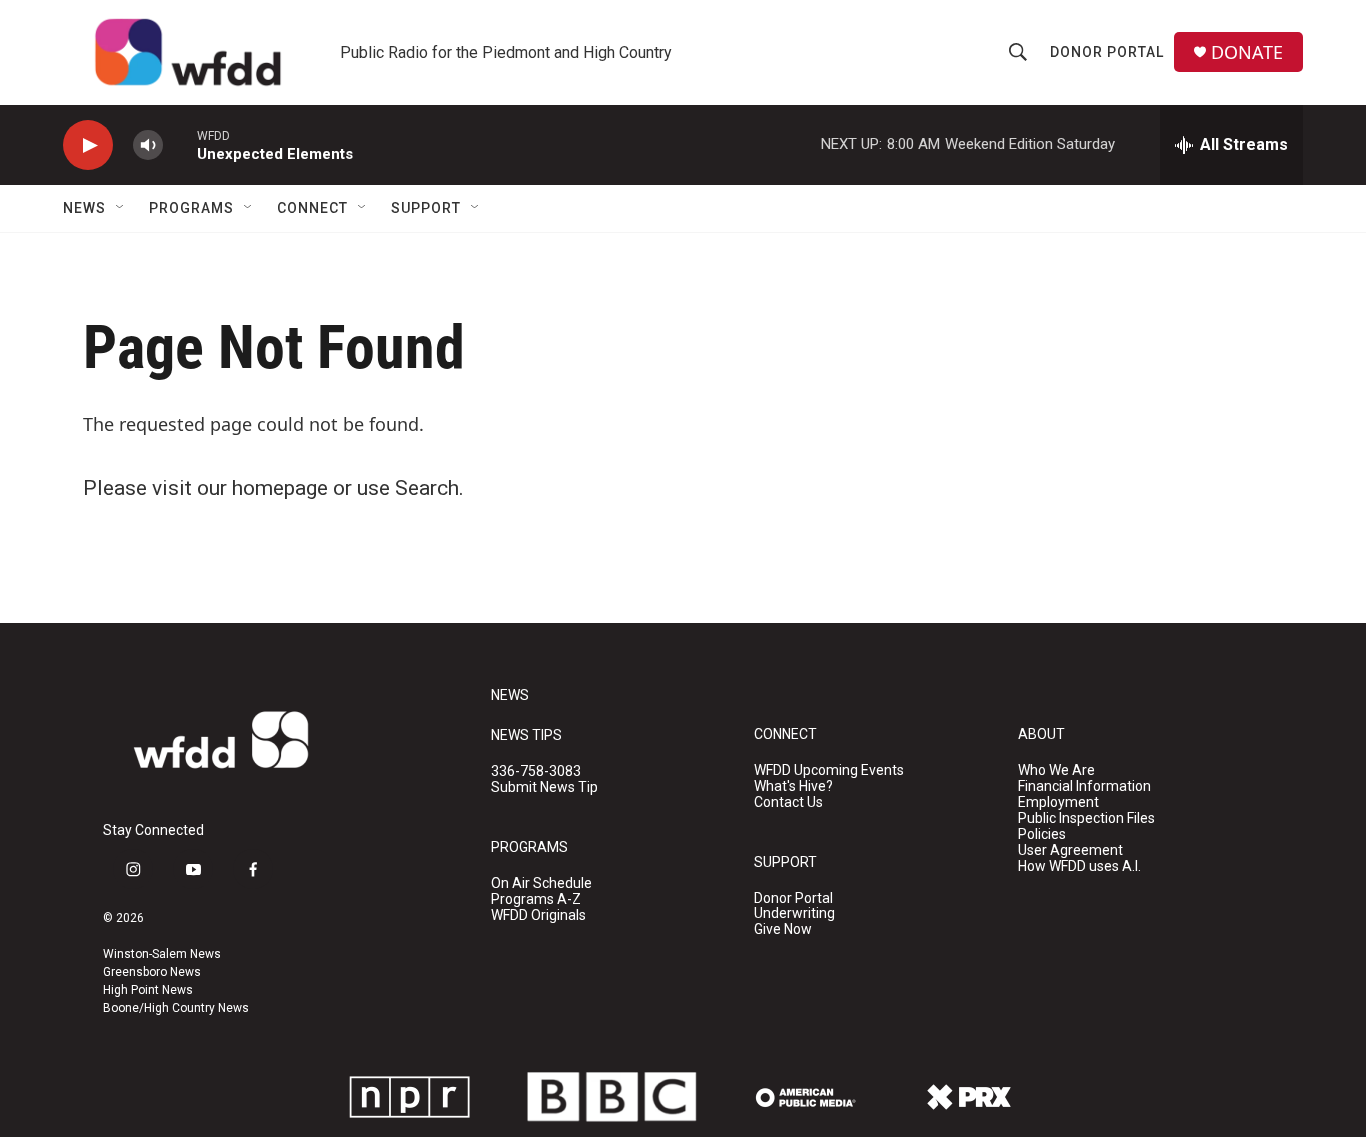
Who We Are (1056, 770)
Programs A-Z (536, 899)
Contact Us (788, 802)
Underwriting (794, 913)
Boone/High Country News (176, 1008)
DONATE (1247, 52)
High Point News (148, 990)
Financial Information (1084, 786)
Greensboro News (152, 972)
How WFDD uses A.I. (1079, 866)
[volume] (148, 145)
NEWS (510, 695)
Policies (1042, 834)
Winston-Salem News (162, 954)
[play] (88, 145)
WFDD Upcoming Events (829, 770)
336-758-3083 (536, 771)
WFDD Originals (538, 915)
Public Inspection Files (1086, 818)
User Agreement (1070, 850)
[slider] (180, 144)
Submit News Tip (544, 787)
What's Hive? (793, 786)
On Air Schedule (541, 883)
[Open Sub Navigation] (121, 208)
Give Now (783, 929)
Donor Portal (1107, 52)
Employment (1058, 802)
